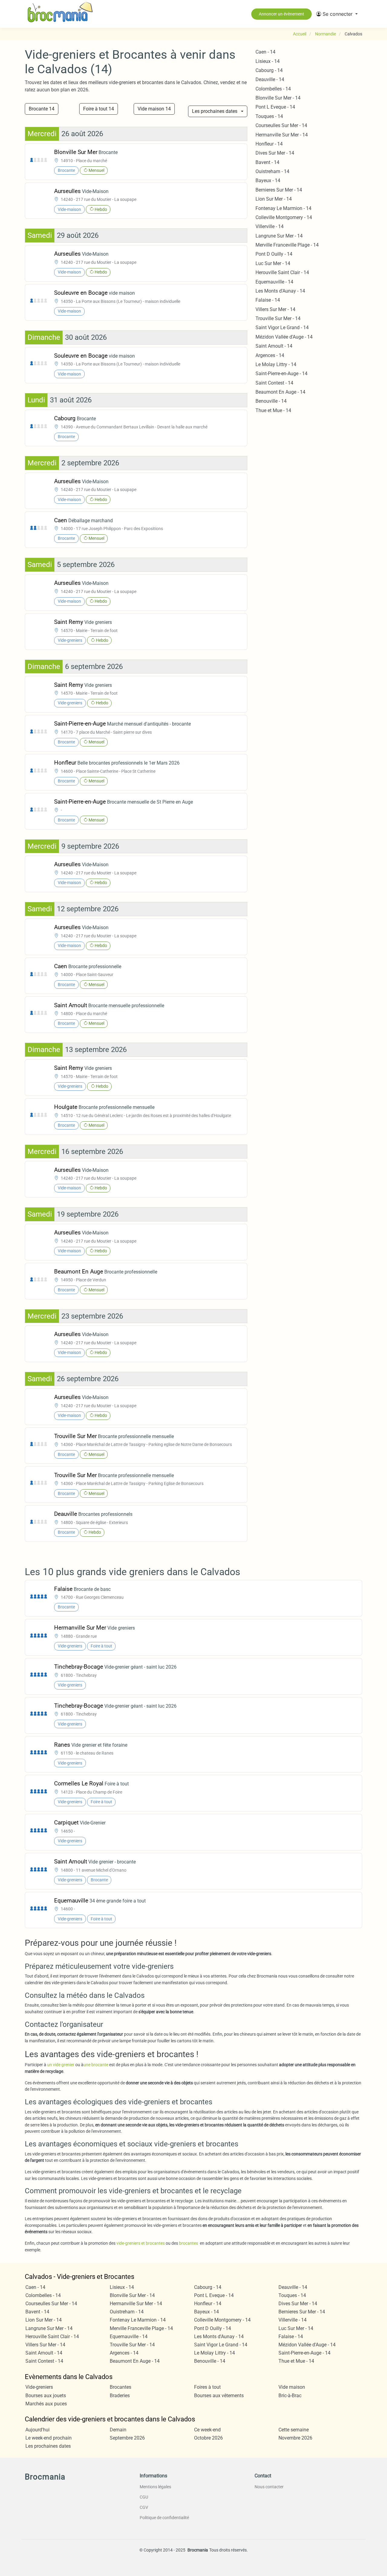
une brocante (96, 2065)
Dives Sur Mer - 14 (275, 153)
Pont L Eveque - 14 (275, 107)
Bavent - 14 (267, 162)
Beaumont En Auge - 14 (280, 392)
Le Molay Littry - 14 (276, 364)
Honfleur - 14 (269, 144)
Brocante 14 (42, 109)
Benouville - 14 (271, 401)
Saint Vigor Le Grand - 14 (282, 328)
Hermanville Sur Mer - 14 (282, 135)
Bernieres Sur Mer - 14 (279, 190)
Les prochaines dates (215, 111)
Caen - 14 (265, 52)
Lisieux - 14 (268, 61)
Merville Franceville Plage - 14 (287, 245)
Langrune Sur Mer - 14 (279, 236)
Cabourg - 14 (269, 70)
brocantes (189, 2243)
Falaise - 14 (268, 300)
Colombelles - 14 (273, 89)
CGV (144, 2507)
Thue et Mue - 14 (273, 410)
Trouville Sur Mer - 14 (278, 318)
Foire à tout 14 (99, 109)
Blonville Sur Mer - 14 (278, 98)
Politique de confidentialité (164, 2518)
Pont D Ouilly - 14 (274, 254)
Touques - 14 (269, 116)
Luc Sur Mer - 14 (273, 263)
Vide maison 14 (154, 109)
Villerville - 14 (270, 226)
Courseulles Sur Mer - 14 (281, 125)
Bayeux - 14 (268, 180)
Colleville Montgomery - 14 (284, 217)
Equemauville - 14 (274, 282)
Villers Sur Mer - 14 (275, 309)
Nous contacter (269, 2487)
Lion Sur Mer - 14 (274, 199)
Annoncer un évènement (281, 14)
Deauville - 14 (270, 79)
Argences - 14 (270, 355)
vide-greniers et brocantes (141, 2243)
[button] (337, 14)
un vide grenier (61, 2065)
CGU (144, 2497)
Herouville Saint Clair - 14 (282, 272)
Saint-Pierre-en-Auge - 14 (281, 374)
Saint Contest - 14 (274, 383)
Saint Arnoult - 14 (274, 346)
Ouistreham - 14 (272, 171)
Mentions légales (155, 2487)
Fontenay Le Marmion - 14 (283, 208)
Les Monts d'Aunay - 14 (280, 291)
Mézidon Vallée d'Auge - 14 (284, 337)
